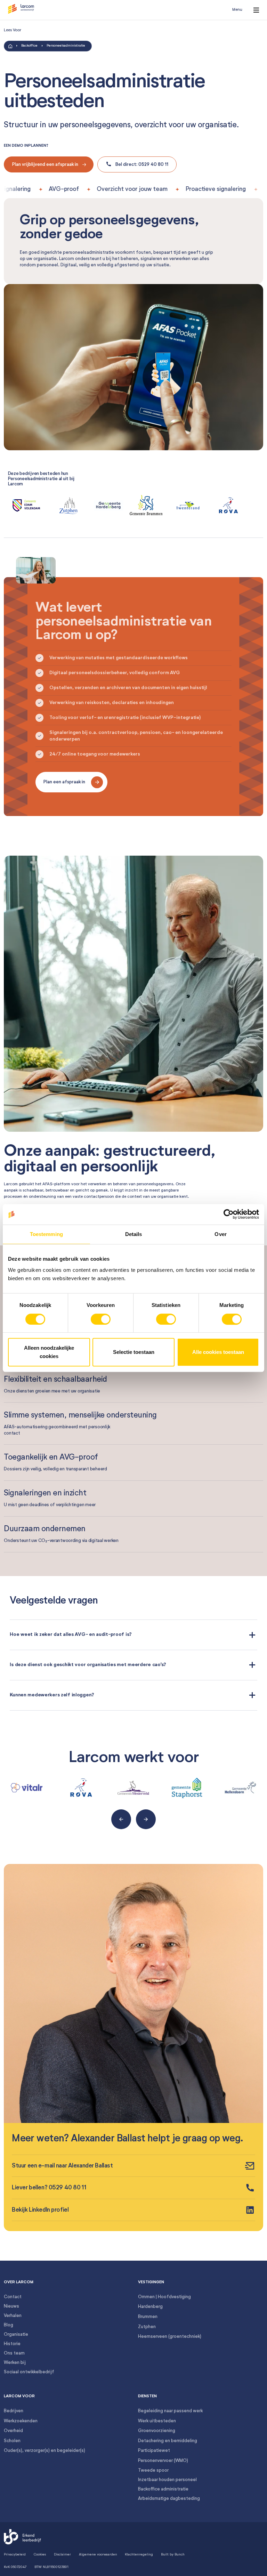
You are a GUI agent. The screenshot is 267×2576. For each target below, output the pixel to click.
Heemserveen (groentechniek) (170, 2337)
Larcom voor (19, 2396)
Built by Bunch (173, 2554)
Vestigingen (151, 2282)
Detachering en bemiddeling (168, 2441)
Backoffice (29, 46)
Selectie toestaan (134, 1352)
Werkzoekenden (21, 2421)
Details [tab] (134, 1234)
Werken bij (15, 2363)
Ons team (14, 2353)
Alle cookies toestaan (218, 1352)
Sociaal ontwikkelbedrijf (29, 2372)
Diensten (147, 2396)
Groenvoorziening (157, 2431)
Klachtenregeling (139, 2554)
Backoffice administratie (163, 2489)
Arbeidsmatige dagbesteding (169, 2499)
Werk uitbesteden (157, 2421)
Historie (12, 2344)
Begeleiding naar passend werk (170, 2411)
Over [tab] (220, 1234)
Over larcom (19, 2282)
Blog (9, 2325)
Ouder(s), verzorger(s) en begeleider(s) (44, 2451)
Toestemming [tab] (46, 1234)
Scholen (12, 2441)
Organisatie (16, 2335)
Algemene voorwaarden (98, 2554)
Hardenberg (150, 2307)
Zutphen (147, 2327)
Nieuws (11, 2306)
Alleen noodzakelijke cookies (49, 1352)
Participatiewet (154, 2451)
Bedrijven (14, 2411)
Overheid (13, 2431)
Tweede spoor (153, 2470)
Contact (13, 2297)
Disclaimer (62, 2554)
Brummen (148, 2317)
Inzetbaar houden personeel (167, 2480)
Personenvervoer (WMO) (163, 2461)
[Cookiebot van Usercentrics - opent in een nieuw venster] (229, 1214)
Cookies (40, 2554)
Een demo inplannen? (26, 146)
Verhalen (13, 2316)
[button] (21, 10)
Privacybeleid (15, 2554)
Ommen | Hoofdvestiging (164, 2297)
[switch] (101, 1319)
